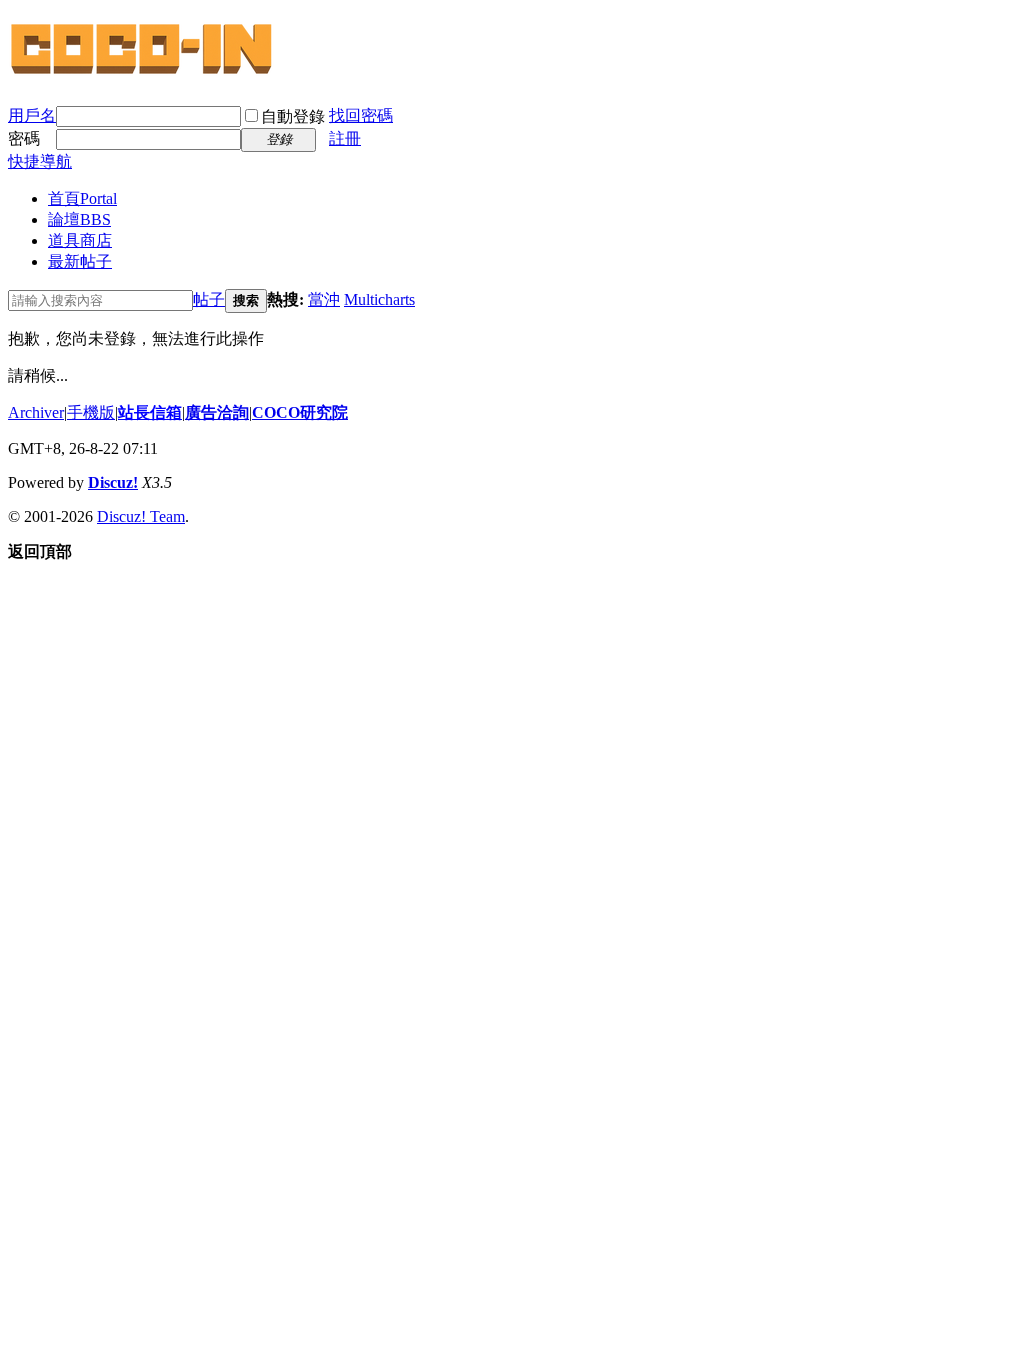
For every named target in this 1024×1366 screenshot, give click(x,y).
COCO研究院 (300, 412)
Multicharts (379, 299)
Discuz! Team (141, 516)
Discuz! (113, 482)
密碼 (24, 138)
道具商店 (80, 240)
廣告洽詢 (217, 412)
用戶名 (32, 115)
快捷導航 (40, 161)
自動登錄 (293, 116)
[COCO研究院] (143, 72)
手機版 (91, 412)
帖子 (209, 299)
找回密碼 (361, 115)
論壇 (79, 219)
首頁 (82, 198)
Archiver (36, 412)
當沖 (324, 299)
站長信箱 (150, 412)
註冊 (345, 138)
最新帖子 (80, 261)
